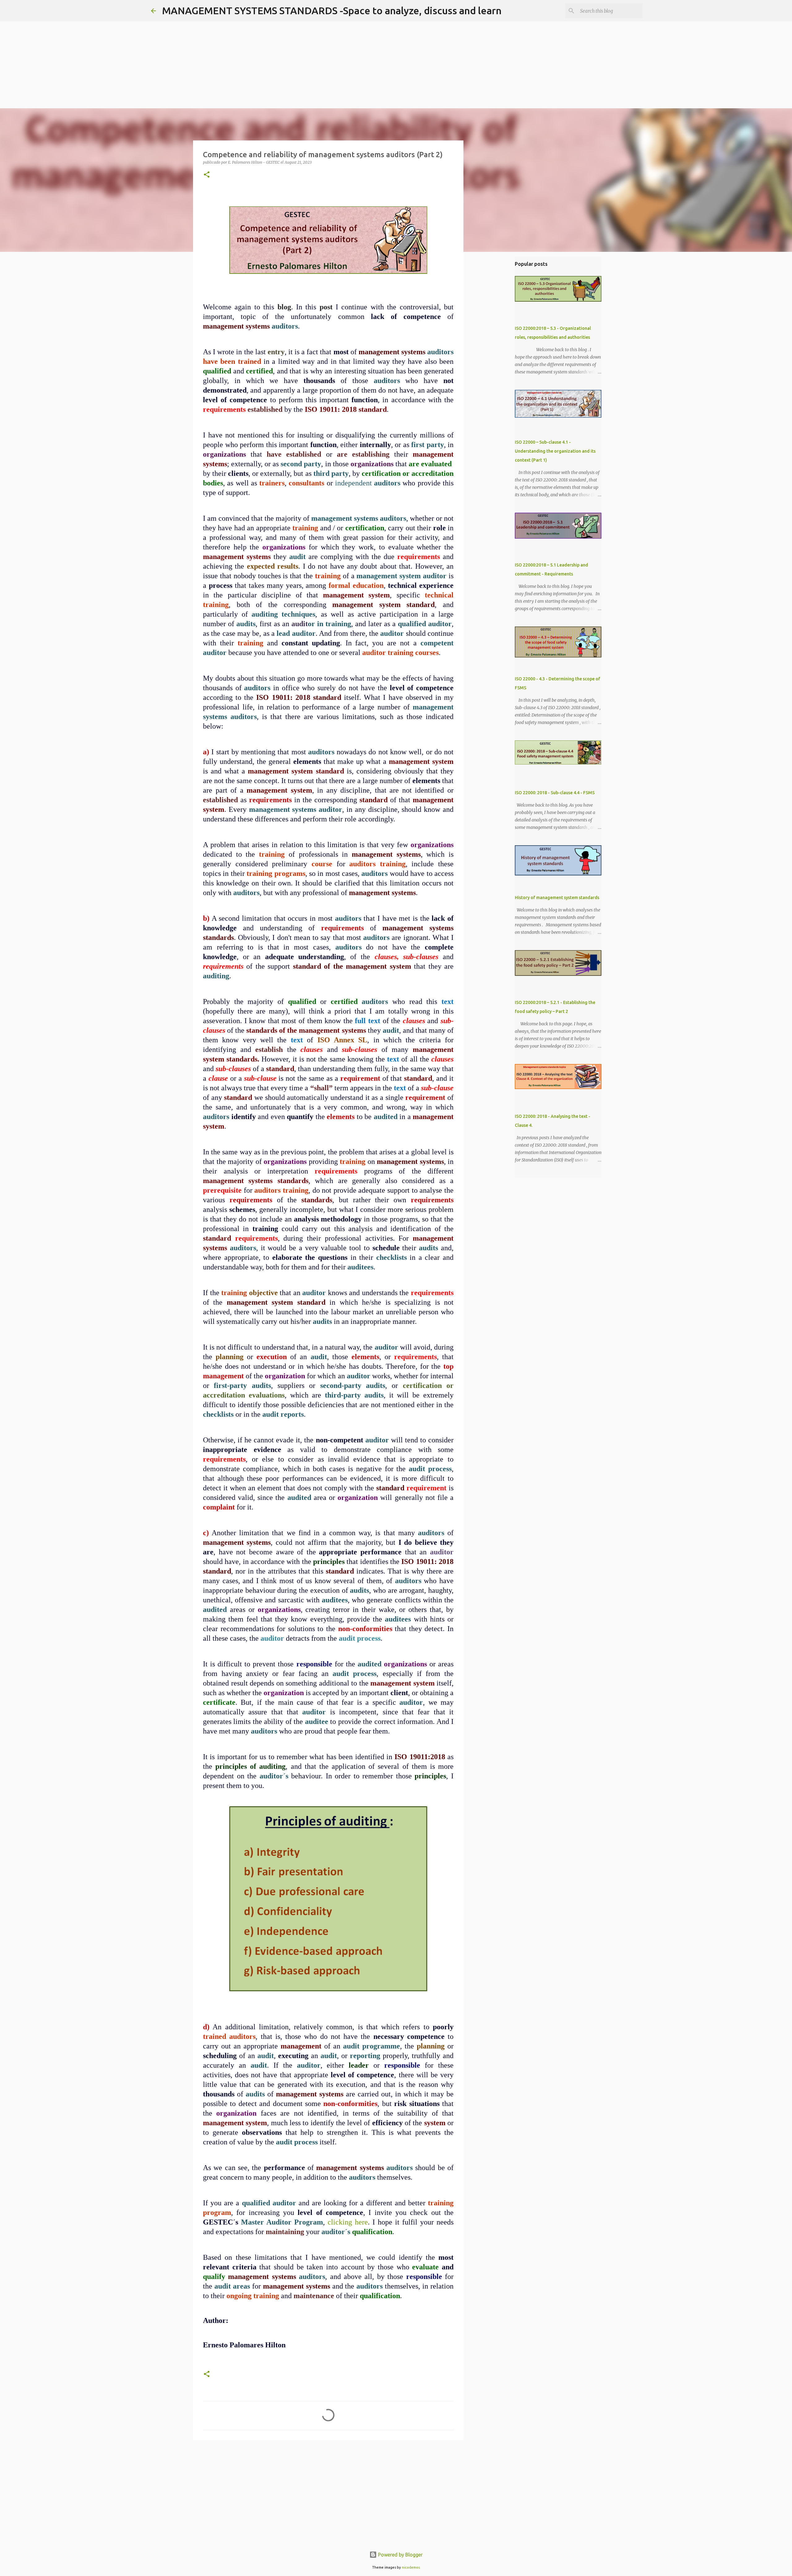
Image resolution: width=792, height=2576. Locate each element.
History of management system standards (557, 898)
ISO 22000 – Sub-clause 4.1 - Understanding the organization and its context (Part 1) (555, 451)
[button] (207, 175)
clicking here (348, 2222)
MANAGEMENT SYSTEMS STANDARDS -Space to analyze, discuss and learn (332, 11)
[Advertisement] (186, 43)
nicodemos (411, 2567)
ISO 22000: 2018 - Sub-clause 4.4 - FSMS (555, 793)
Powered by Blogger (400, 2555)
